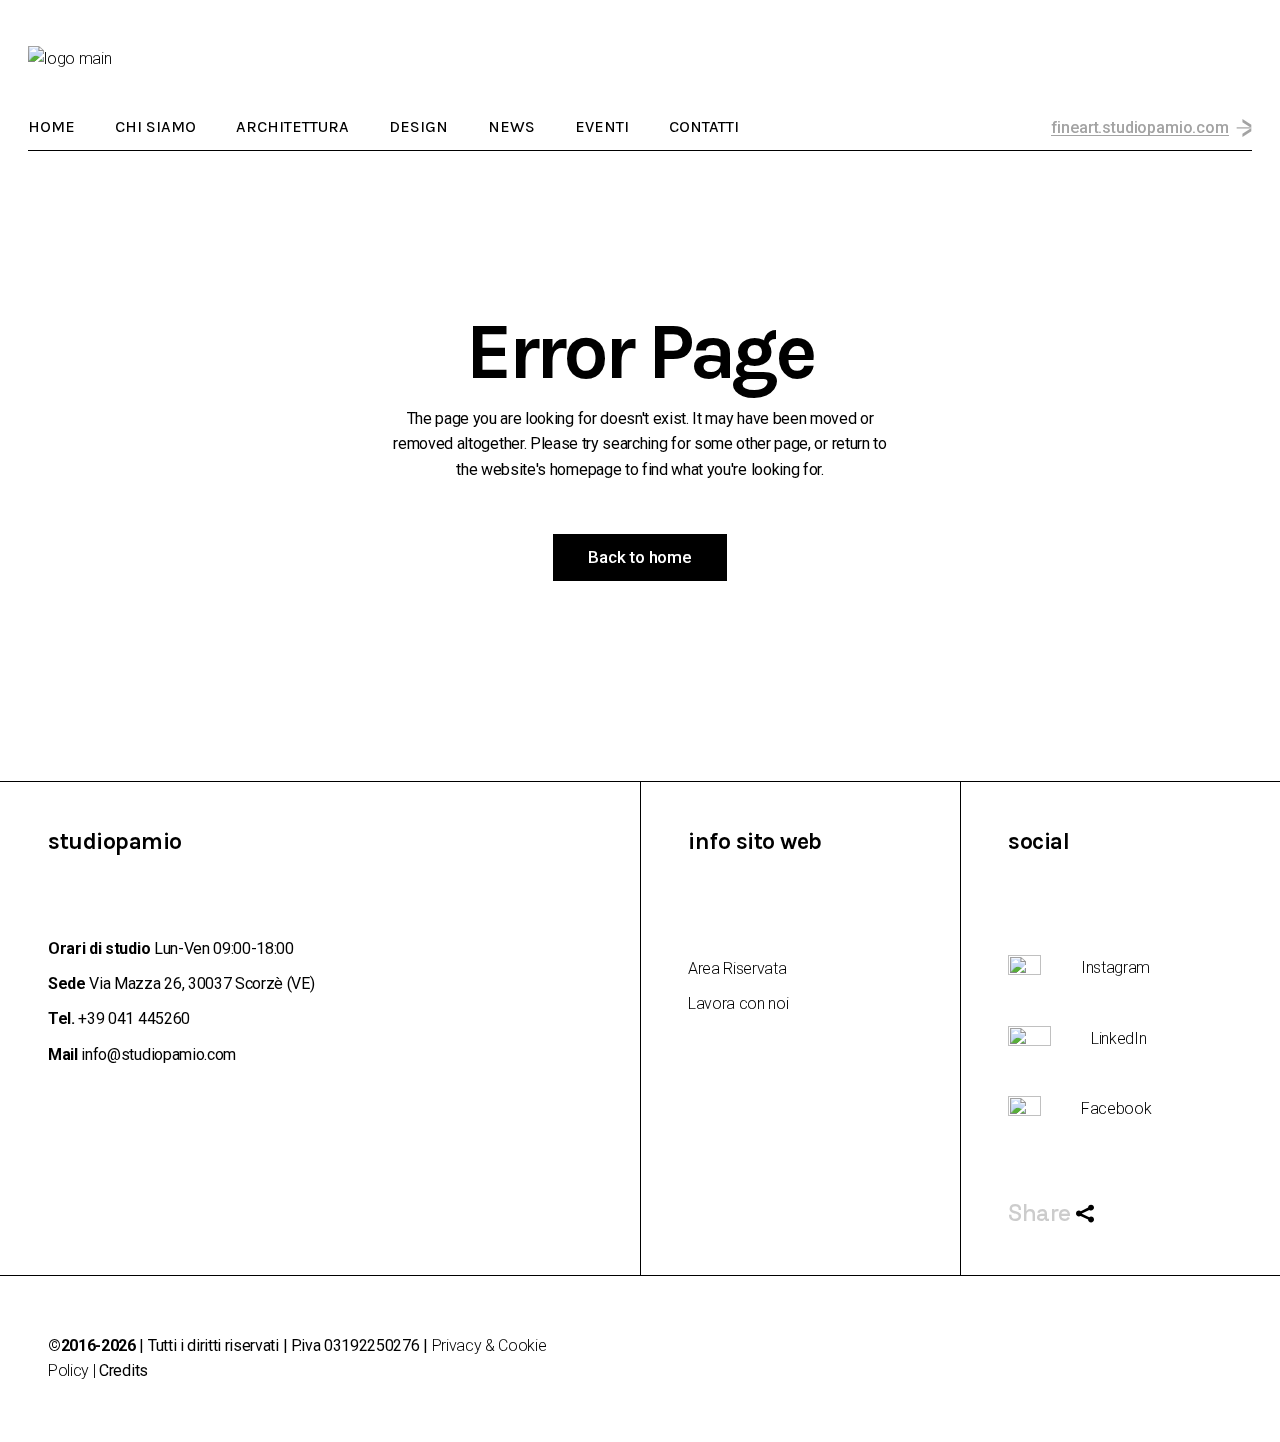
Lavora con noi (738, 1003)
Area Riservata (737, 968)
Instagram (1115, 967)
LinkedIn (1118, 1038)
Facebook (1116, 1108)
